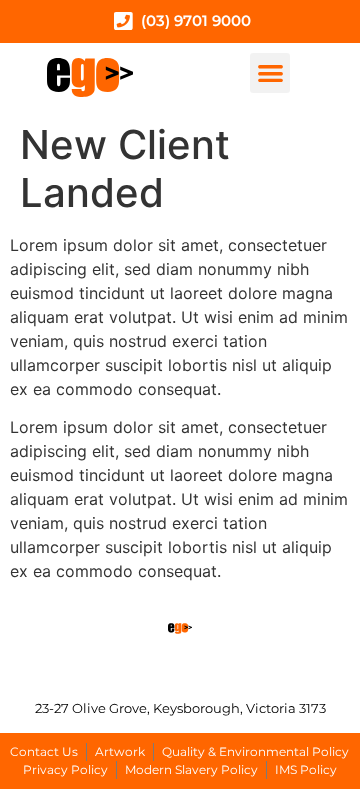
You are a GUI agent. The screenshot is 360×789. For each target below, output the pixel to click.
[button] (270, 73)
